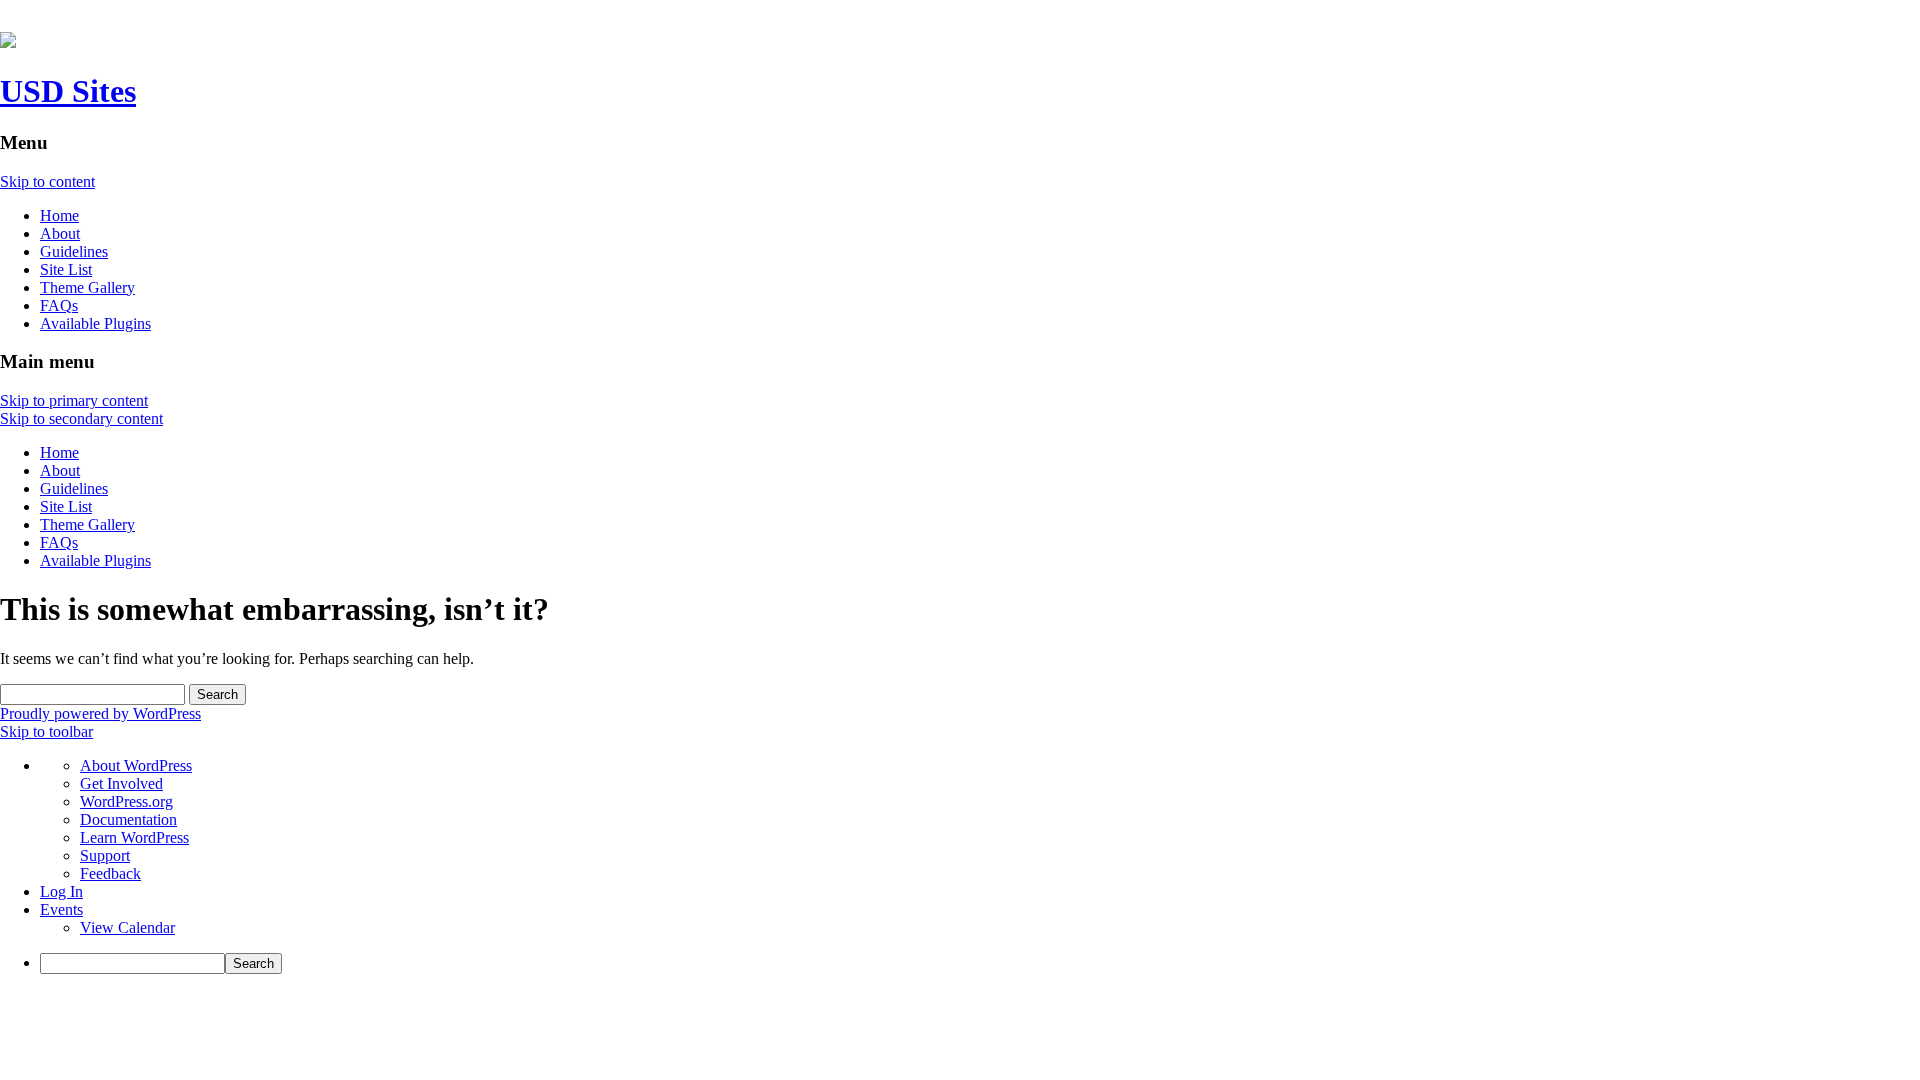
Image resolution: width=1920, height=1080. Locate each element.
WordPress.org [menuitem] (126, 801)
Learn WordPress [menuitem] (134, 837)
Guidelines (74, 251)
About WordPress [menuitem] (136, 765)
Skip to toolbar (46, 731)
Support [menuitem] (105, 855)
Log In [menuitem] (61, 891)
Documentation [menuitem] (128, 819)
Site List (66, 269)
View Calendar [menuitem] (127, 927)
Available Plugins (95, 323)
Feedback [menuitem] (110, 873)
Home (59, 215)
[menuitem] (980, 963)
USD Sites (68, 91)
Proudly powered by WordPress (100, 713)
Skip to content (47, 181)
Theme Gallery (87, 287)
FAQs (59, 305)
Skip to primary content (74, 400)
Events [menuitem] (61, 909)
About (60, 233)
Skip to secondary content (81, 418)
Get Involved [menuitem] (121, 783)
